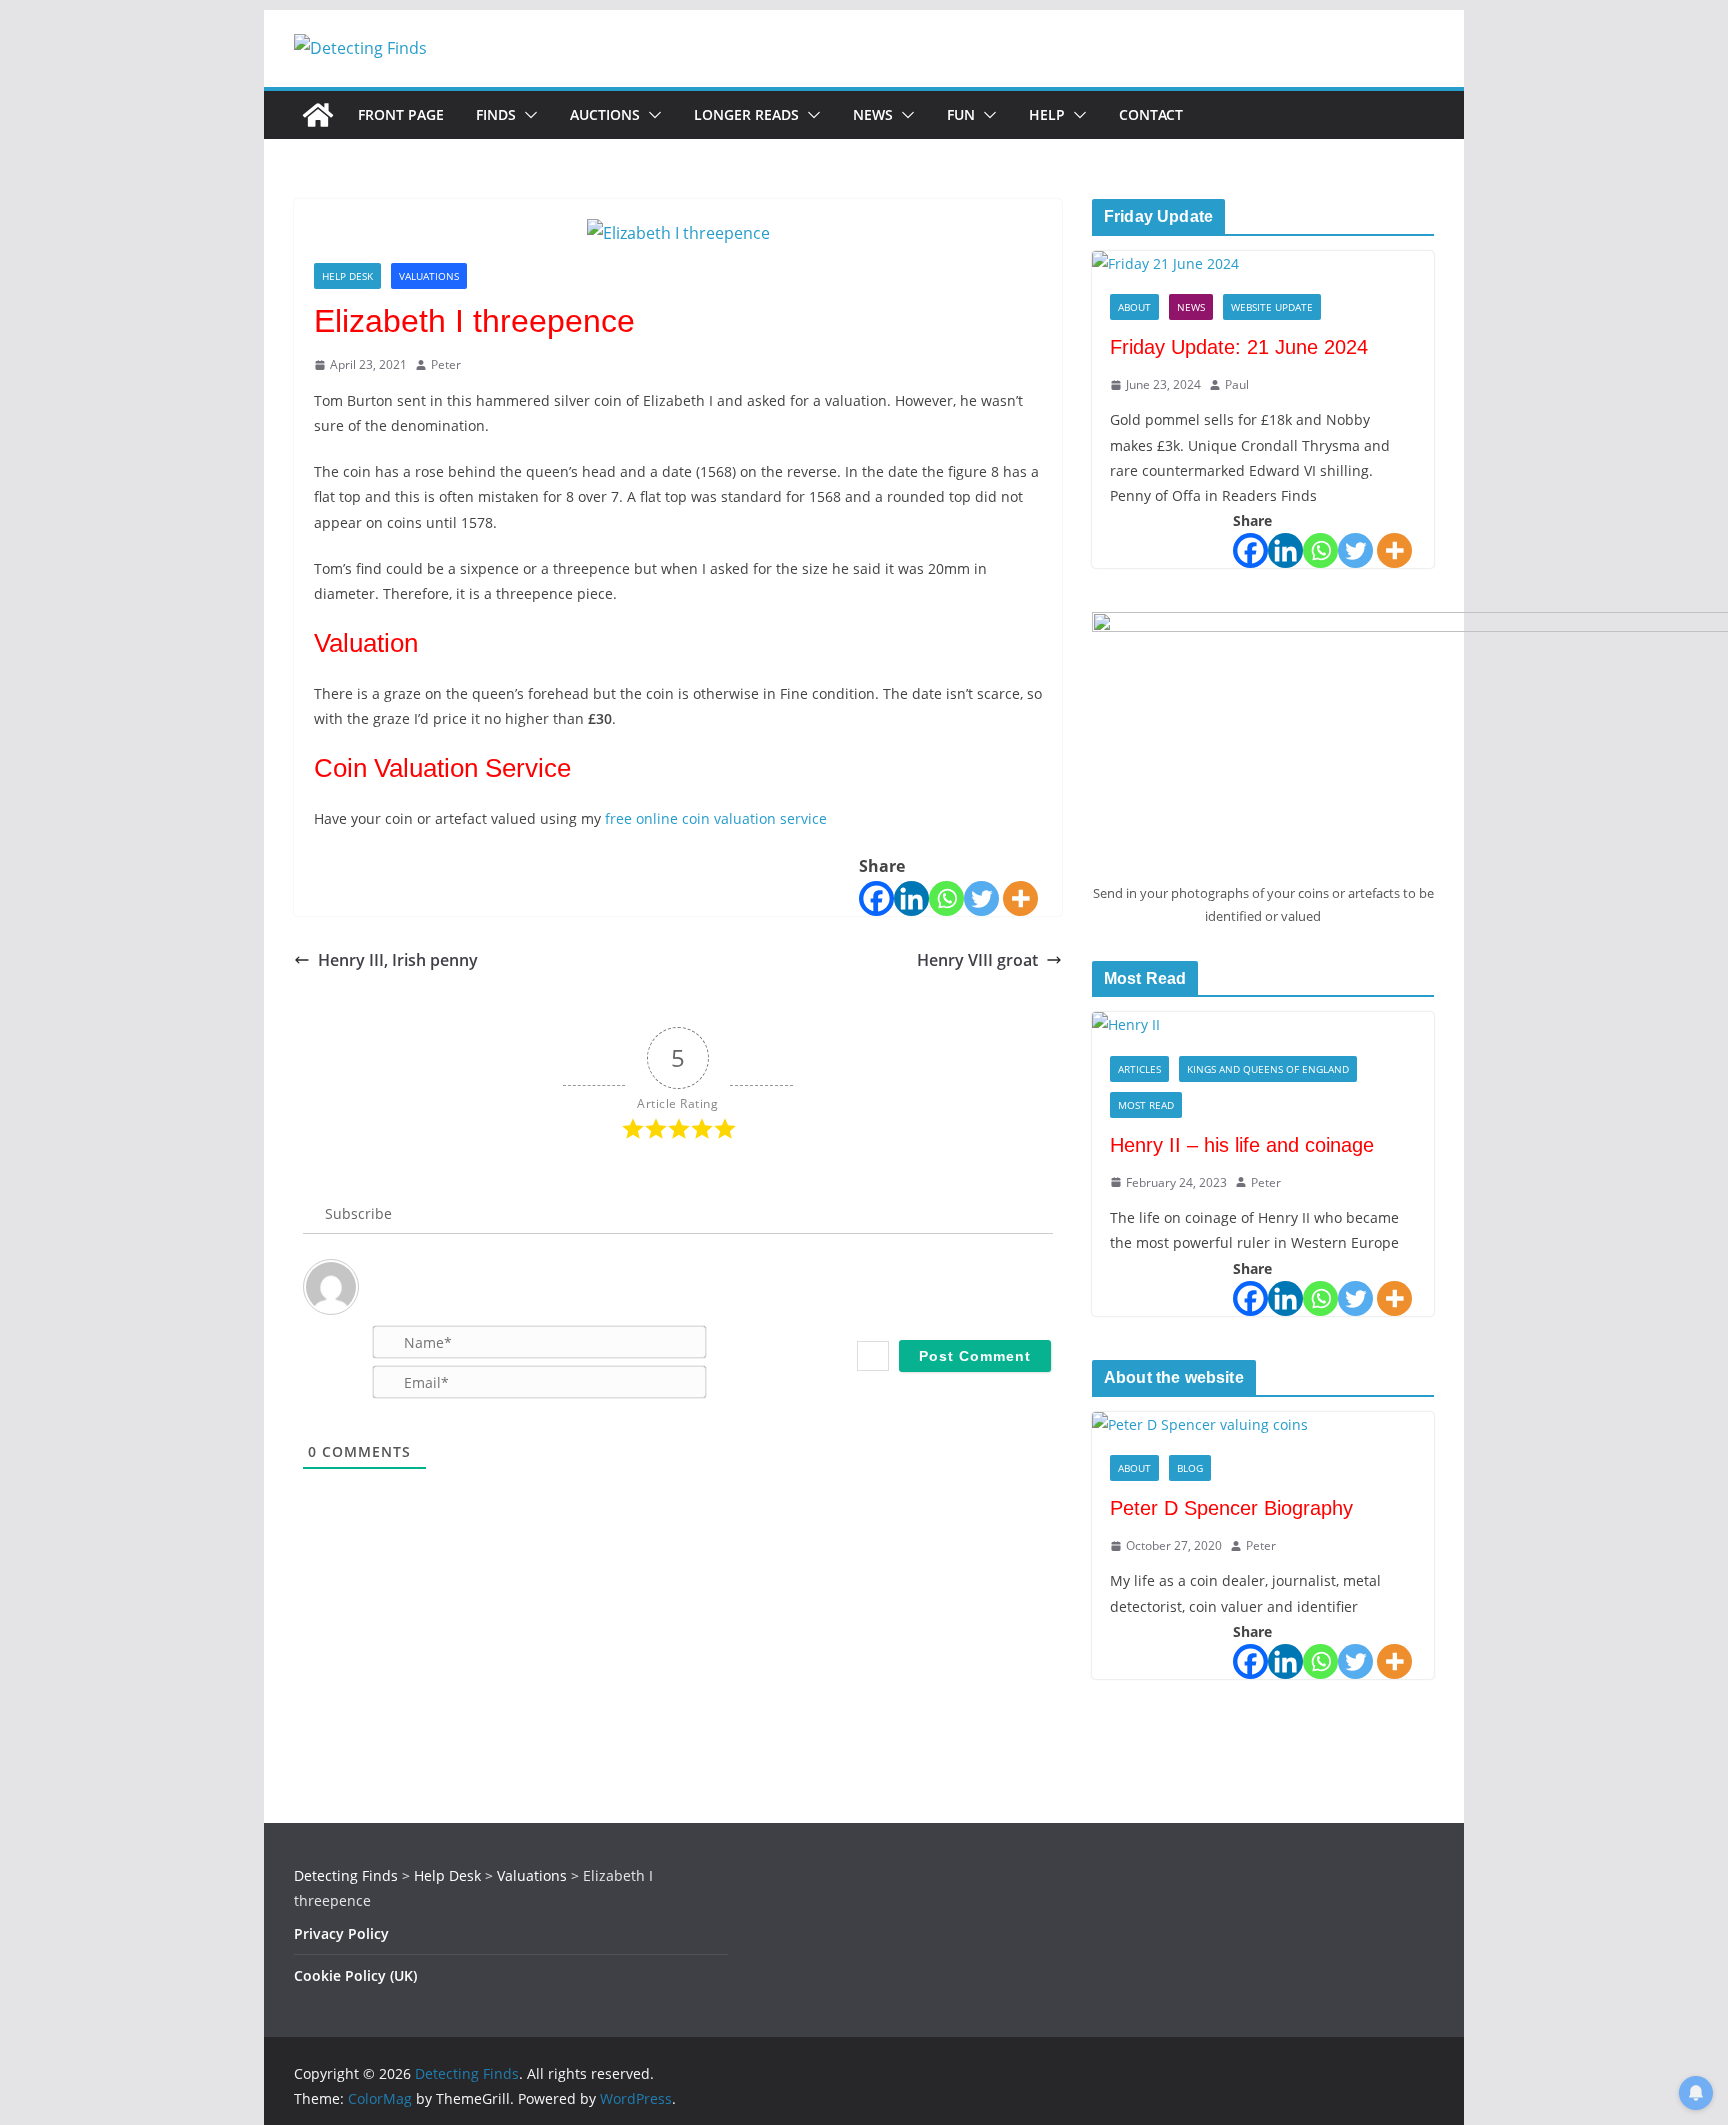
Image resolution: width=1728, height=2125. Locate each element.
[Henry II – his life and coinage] (1263, 1024)
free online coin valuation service (714, 818)
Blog (1190, 1468)
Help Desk (347, 276)
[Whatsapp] (946, 898)
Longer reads (746, 114)
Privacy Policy (341, 1933)
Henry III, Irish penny (398, 960)
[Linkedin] (911, 898)
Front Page (401, 114)
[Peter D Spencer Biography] (1263, 1424)
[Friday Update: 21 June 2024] (1263, 263)
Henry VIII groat (977, 960)
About (1134, 307)
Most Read (1146, 1105)
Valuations (429, 276)
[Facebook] (876, 898)
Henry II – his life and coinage (1242, 1145)
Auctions (605, 114)
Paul (1237, 384)
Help (1047, 114)
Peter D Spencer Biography (1231, 1508)
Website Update (1272, 307)
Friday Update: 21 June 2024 (1239, 347)
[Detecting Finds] (318, 115)
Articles (1139, 1069)
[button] (527, 115)
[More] (1020, 898)
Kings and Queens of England (1268, 1069)
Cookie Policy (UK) (355, 1975)
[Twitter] (981, 898)
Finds (496, 114)
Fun (961, 114)
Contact (1151, 114)
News (873, 114)
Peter (446, 364)
